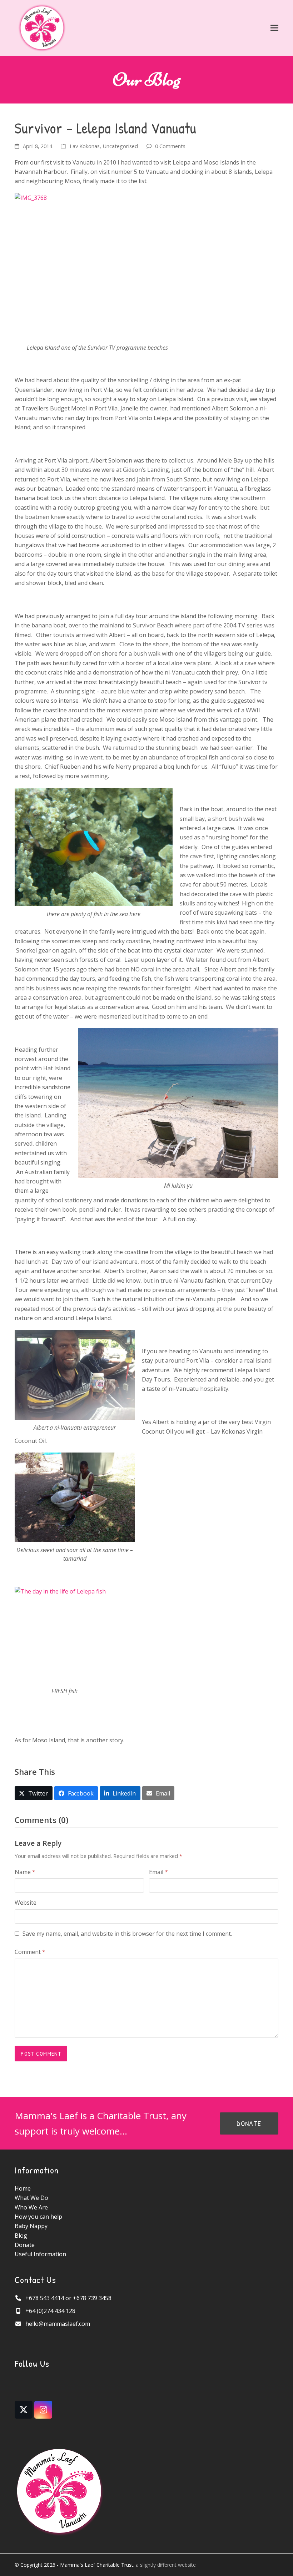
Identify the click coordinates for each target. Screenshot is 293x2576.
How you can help (38, 2217)
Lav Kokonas (85, 146)
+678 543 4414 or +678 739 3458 (68, 2298)
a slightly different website (166, 2565)
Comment (30, 1952)
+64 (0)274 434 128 (50, 2311)
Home (23, 2188)
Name (25, 1872)
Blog (21, 2236)
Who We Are (31, 2207)
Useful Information (40, 2254)
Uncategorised (120, 146)
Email (158, 1872)
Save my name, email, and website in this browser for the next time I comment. (127, 1934)
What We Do (31, 2198)
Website (26, 1903)
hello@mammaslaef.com (58, 2324)
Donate (25, 2245)
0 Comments (170, 146)
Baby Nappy (31, 2226)
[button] (274, 28)
